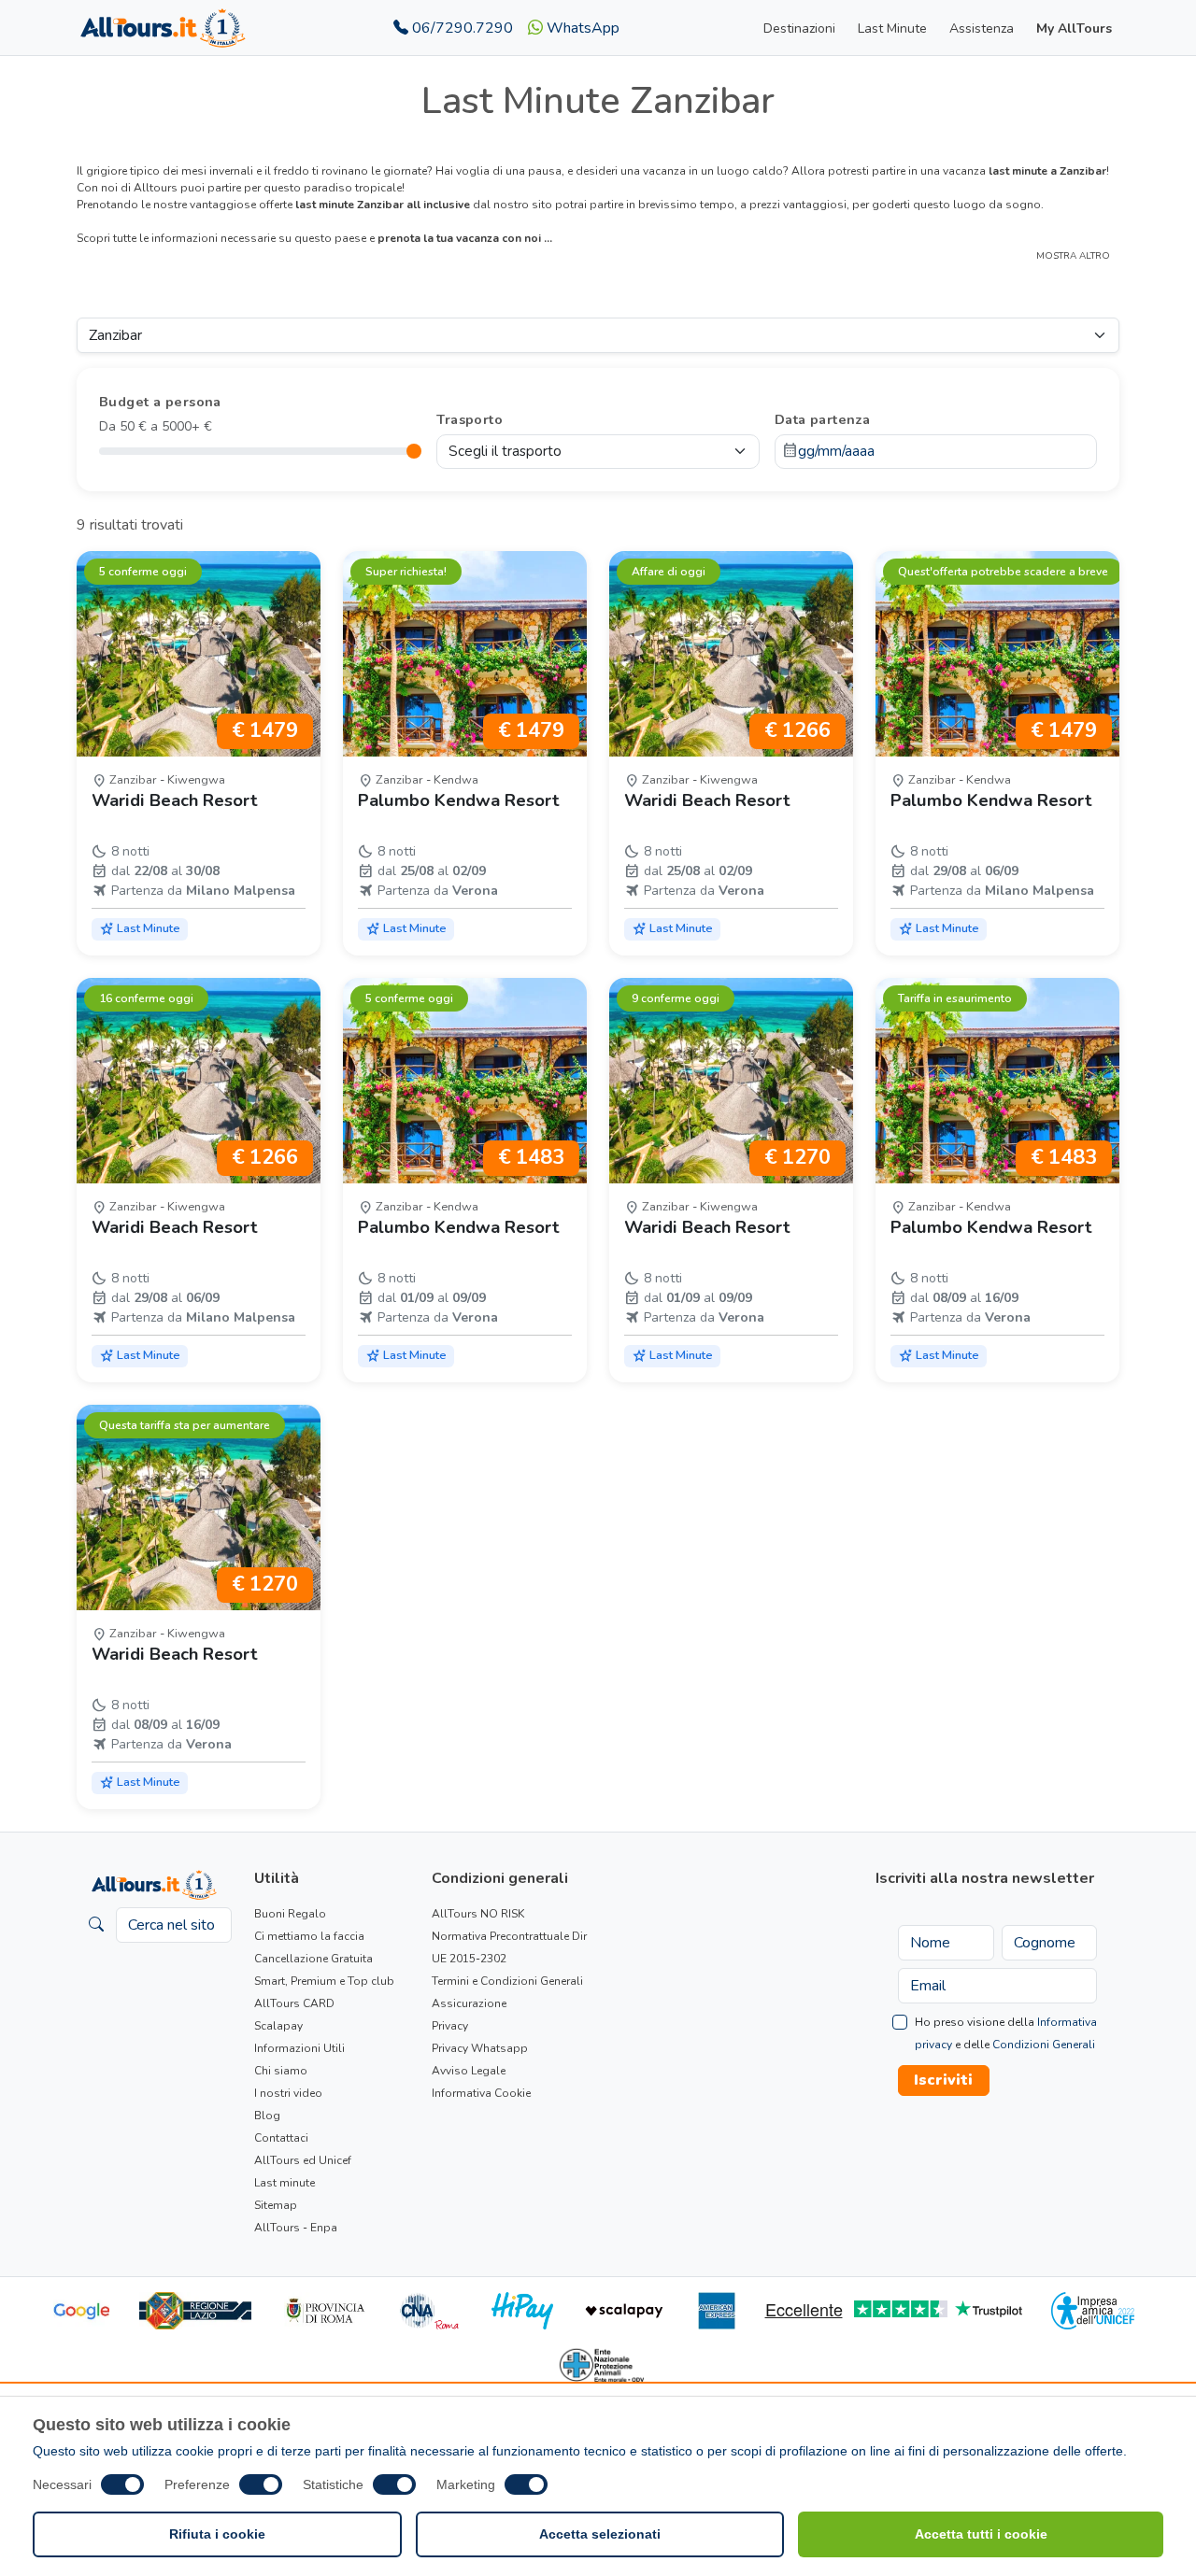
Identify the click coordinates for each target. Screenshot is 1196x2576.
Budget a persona (160, 402)
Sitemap (276, 2205)
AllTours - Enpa (296, 2228)
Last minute (285, 2183)
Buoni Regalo (290, 1914)
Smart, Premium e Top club (324, 1981)
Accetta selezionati (600, 2534)
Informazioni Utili (299, 2048)
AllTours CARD (294, 2003)
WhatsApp (581, 28)
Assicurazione (469, 2003)
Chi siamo (281, 2071)
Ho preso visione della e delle (1006, 2033)
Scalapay (278, 2026)
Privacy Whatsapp (480, 2048)
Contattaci (281, 2138)
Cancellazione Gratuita (313, 1959)
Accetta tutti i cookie (981, 2534)
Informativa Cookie (481, 2093)
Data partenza (823, 419)
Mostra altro (1073, 256)
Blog (267, 2116)
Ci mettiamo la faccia (309, 1936)
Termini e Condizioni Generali (507, 1981)
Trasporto (470, 419)
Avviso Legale (469, 2071)
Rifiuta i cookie (217, 2534)
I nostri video (288, 2093)
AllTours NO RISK (478, 1914)
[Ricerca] (96, 1925)
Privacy (450, 2026)
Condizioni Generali (1044, 2045)
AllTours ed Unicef (303, 2160)
